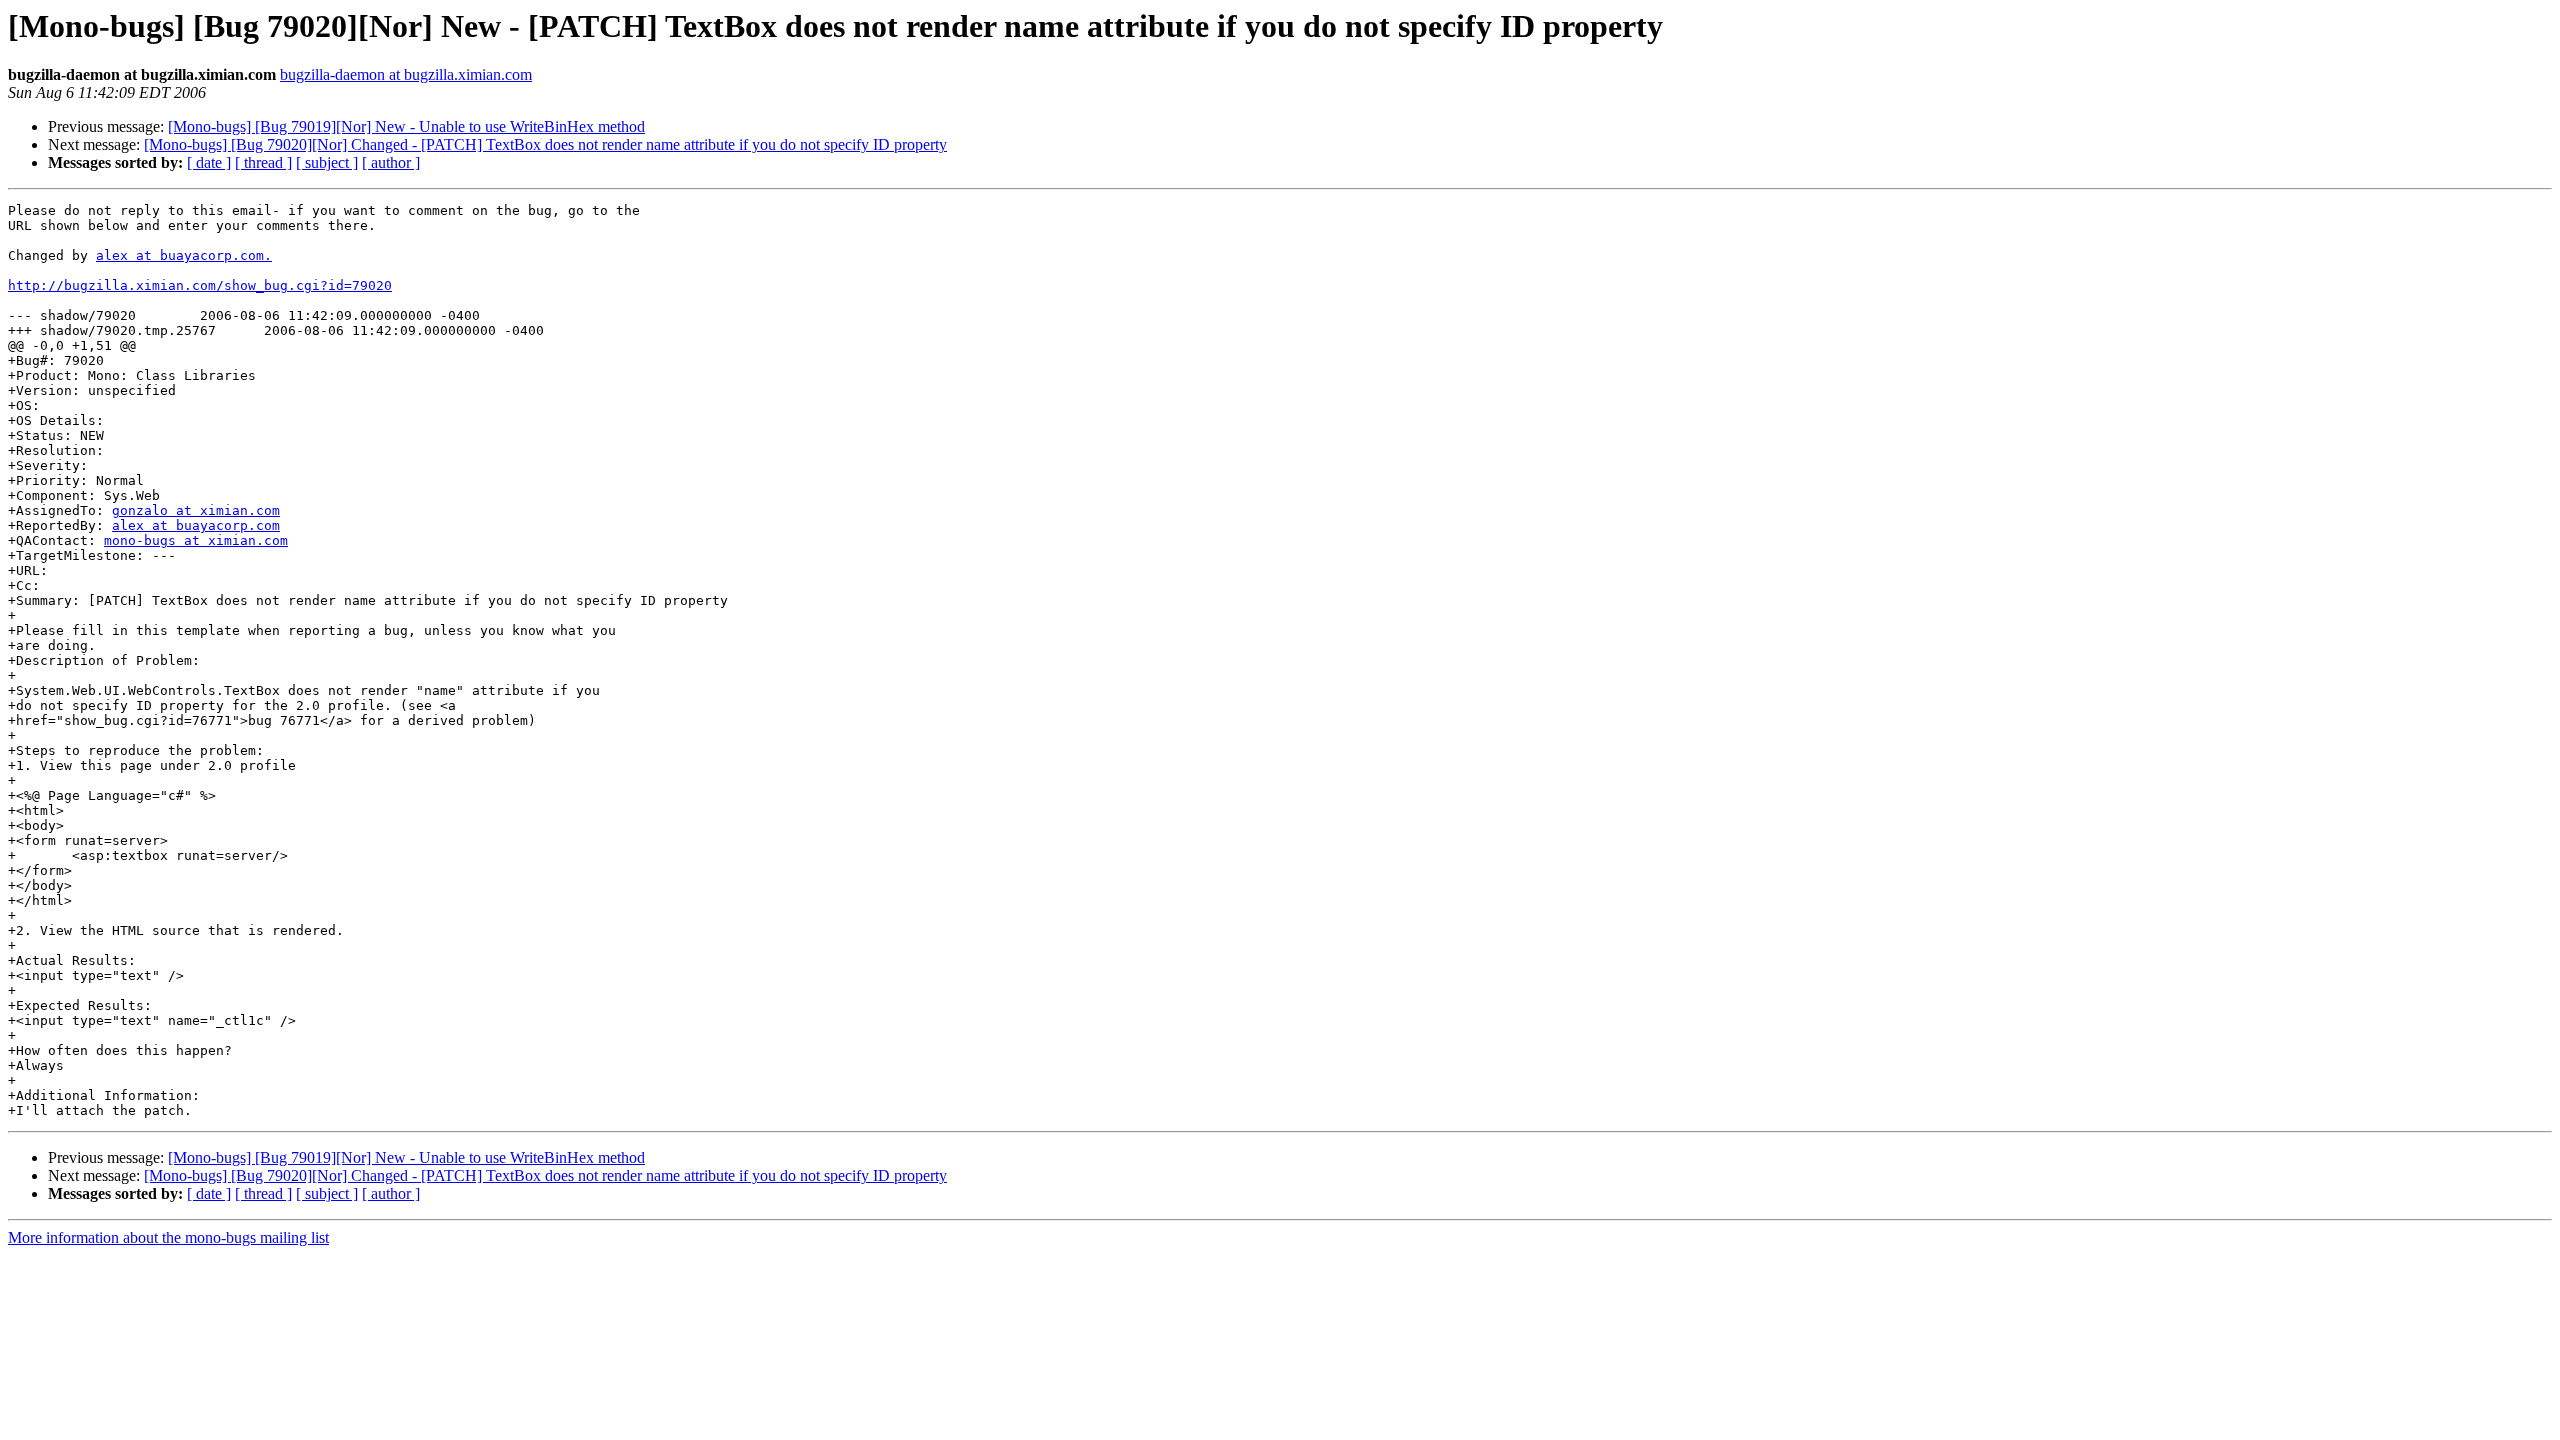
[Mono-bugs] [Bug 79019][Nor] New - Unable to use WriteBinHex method (406, 126)
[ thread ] (263, 162)
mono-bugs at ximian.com (196, 540)
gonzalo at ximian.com (196, 510)
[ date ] (209, 162)
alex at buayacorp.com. (184, 255)
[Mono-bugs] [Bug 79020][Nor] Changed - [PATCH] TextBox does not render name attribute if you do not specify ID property (545, 144)
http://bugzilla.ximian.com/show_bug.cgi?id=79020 (200, 285)
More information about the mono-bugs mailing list (168, 1237)
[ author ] (391, 162)
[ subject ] (327, 162)
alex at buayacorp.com (196, 525)
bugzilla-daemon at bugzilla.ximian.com (406, 74)
